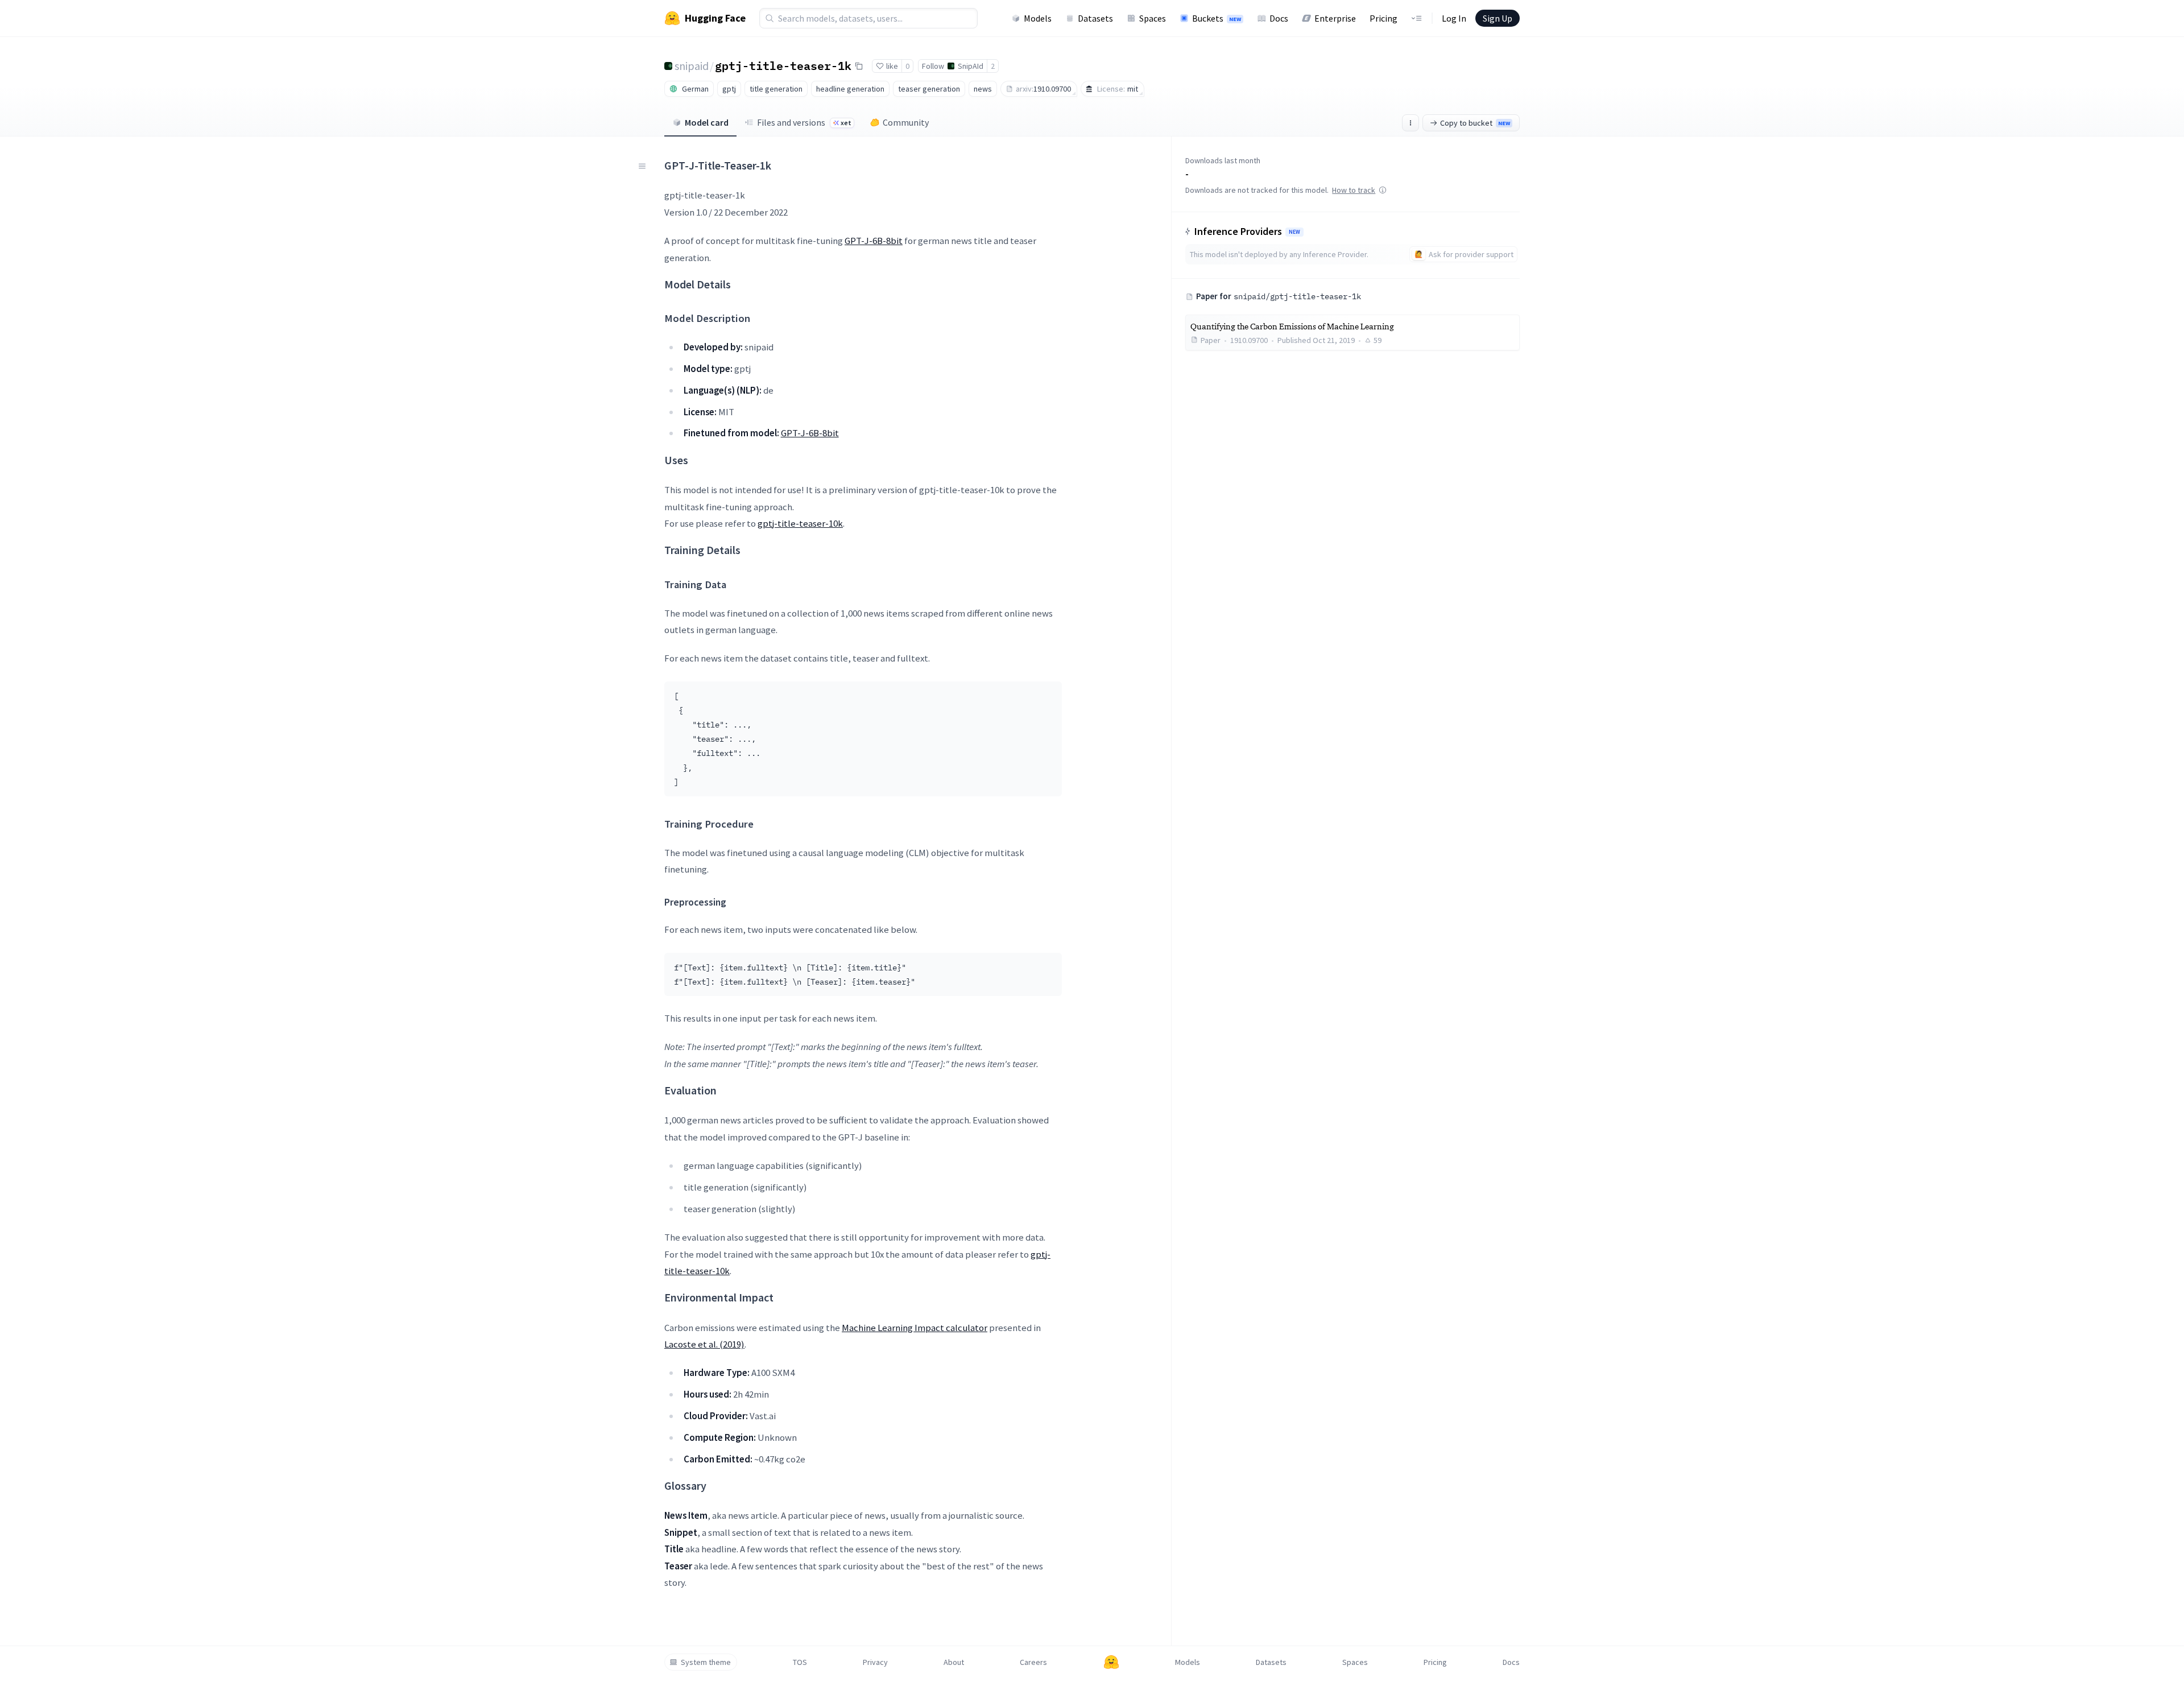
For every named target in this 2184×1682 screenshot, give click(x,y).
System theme (706, 1662)
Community (906, 122)
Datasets (1095, 18)
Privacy (875, 1662)
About (954, 1662)
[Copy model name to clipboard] (859, 66)
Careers (1033, 1662)
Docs (1279, 18)
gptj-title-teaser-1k (783, 65)
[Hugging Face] (1111, 1662)
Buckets (1217, 18)
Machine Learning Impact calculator (915, 1328)
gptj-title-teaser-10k (800, 523)
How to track (1354, 190)
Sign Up (1498, 18)
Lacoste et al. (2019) (704, 1344)
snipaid (692, 66)
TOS (800, 1662)
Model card (707, 122)
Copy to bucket (1475, 123)
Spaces (1153, 18)
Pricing (1383, 18)
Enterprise (1335, 18)
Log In (1454, 18)
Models (1038, 18)
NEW (1294, 232)
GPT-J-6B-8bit (874, 241)
